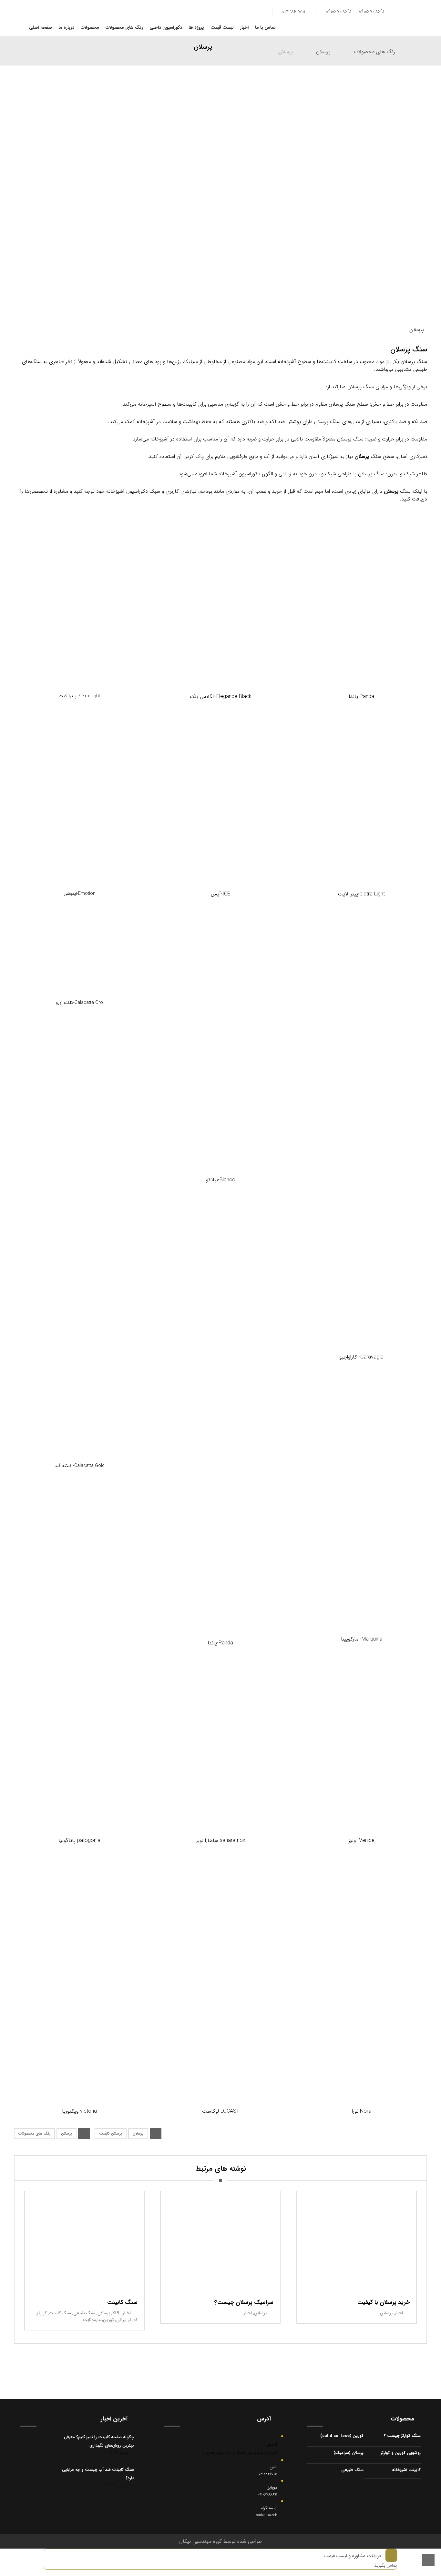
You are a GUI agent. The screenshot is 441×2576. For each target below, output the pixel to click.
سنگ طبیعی (84, 2313)
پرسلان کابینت (111, 2133)
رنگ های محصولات (34, 2133)
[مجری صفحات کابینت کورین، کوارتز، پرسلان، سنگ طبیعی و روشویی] (408, 15)
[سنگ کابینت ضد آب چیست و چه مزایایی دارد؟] (33, 2478)
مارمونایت (92, 2320)
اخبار (127, 2313)
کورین (108, 2320)
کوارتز (42, 2313)
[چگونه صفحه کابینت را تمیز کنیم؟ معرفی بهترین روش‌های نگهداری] (33, 2446)
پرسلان (362, 456)
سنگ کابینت (60, 2313)
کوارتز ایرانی (127, 2320)
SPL (116, 2313)
